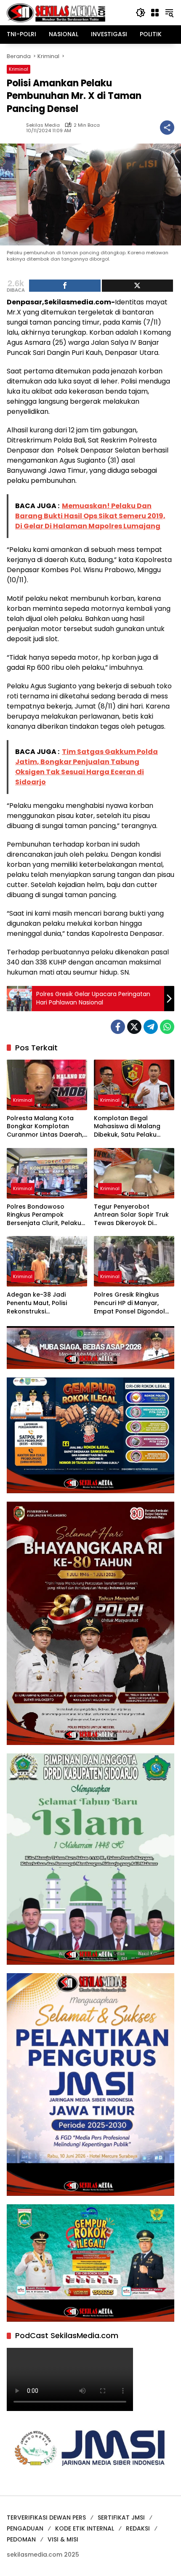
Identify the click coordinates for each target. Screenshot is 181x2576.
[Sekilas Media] (56, 12)
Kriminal (19, 69)
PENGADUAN (25, 2528)
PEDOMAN (21, 2539)
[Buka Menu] (155, 13)
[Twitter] (134, 1027)
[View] (138, 286)
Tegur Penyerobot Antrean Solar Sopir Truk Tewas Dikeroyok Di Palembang (131, 1215)
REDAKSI (138, 2528)
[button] (141, 13)
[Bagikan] (167, 128)
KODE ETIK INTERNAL (85, 2528)
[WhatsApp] (167, 1027)
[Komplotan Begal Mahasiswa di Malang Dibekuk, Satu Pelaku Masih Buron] (134, 1085)
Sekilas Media (43, 125)
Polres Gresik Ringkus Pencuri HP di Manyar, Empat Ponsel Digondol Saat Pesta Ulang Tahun (131, 1303)
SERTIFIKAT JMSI (121, 2517)
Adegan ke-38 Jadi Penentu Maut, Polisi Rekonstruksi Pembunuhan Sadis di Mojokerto (40, 1303)
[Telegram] (151, 1027)
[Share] (65, 286)
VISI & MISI (63, 2539)
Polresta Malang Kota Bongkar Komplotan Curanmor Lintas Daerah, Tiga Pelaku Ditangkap (45, 1127)
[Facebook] (118, 1027)
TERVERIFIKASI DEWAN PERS (46, 2517)
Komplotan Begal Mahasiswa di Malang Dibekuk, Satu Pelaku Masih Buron (127, 1127)
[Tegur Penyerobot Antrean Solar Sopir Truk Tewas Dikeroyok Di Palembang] (134, 1173)
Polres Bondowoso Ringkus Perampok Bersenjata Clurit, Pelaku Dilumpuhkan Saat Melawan (44, 1215)
